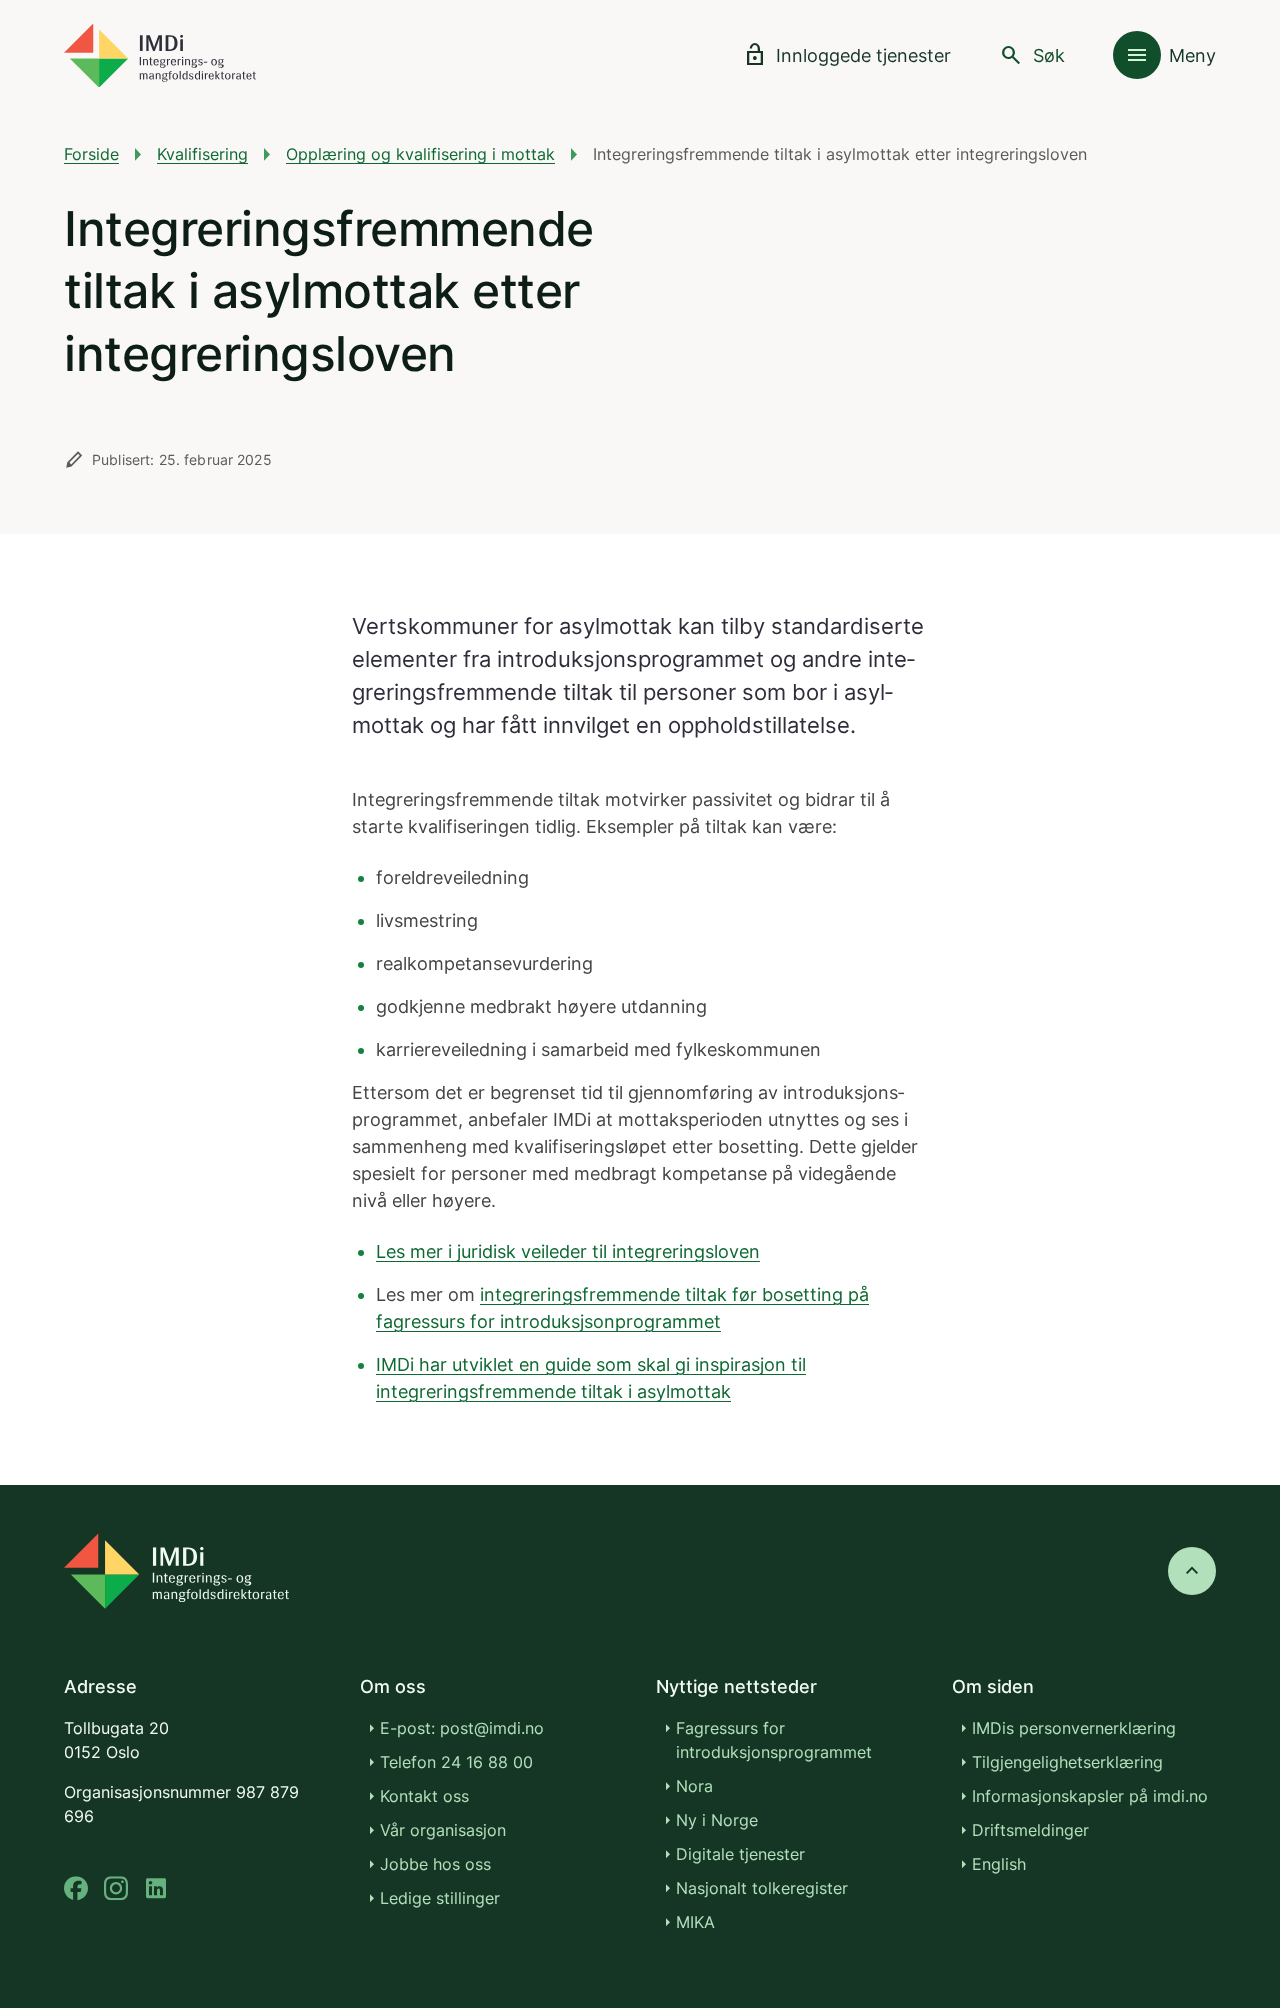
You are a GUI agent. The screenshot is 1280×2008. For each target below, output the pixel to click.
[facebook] (76, 1888)
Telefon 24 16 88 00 (456, 1762)
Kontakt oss (424, 1796)
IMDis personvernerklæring (1074, 1728)
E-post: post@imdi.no (462, 1728)
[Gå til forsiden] (160, 55)
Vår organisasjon (443, 1830)
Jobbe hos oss (435, 1864)
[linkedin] (156, 1888)
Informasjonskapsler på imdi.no (1090, 1796)
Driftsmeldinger (1030, 1830)
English (999, 1864)
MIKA (695, 1922)
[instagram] (116, 1888)
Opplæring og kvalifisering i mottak (420, 154)
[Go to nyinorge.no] (176, 1571)
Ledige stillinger (440, 1898)
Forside (91, 154)
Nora (694, 1786)
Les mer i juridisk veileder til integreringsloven (568, 1251)
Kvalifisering (202, 154)
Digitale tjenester (740, 1854)
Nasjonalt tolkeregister (762, 1888)
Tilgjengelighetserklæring (1067, 1762)
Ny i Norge (717, 1820)
